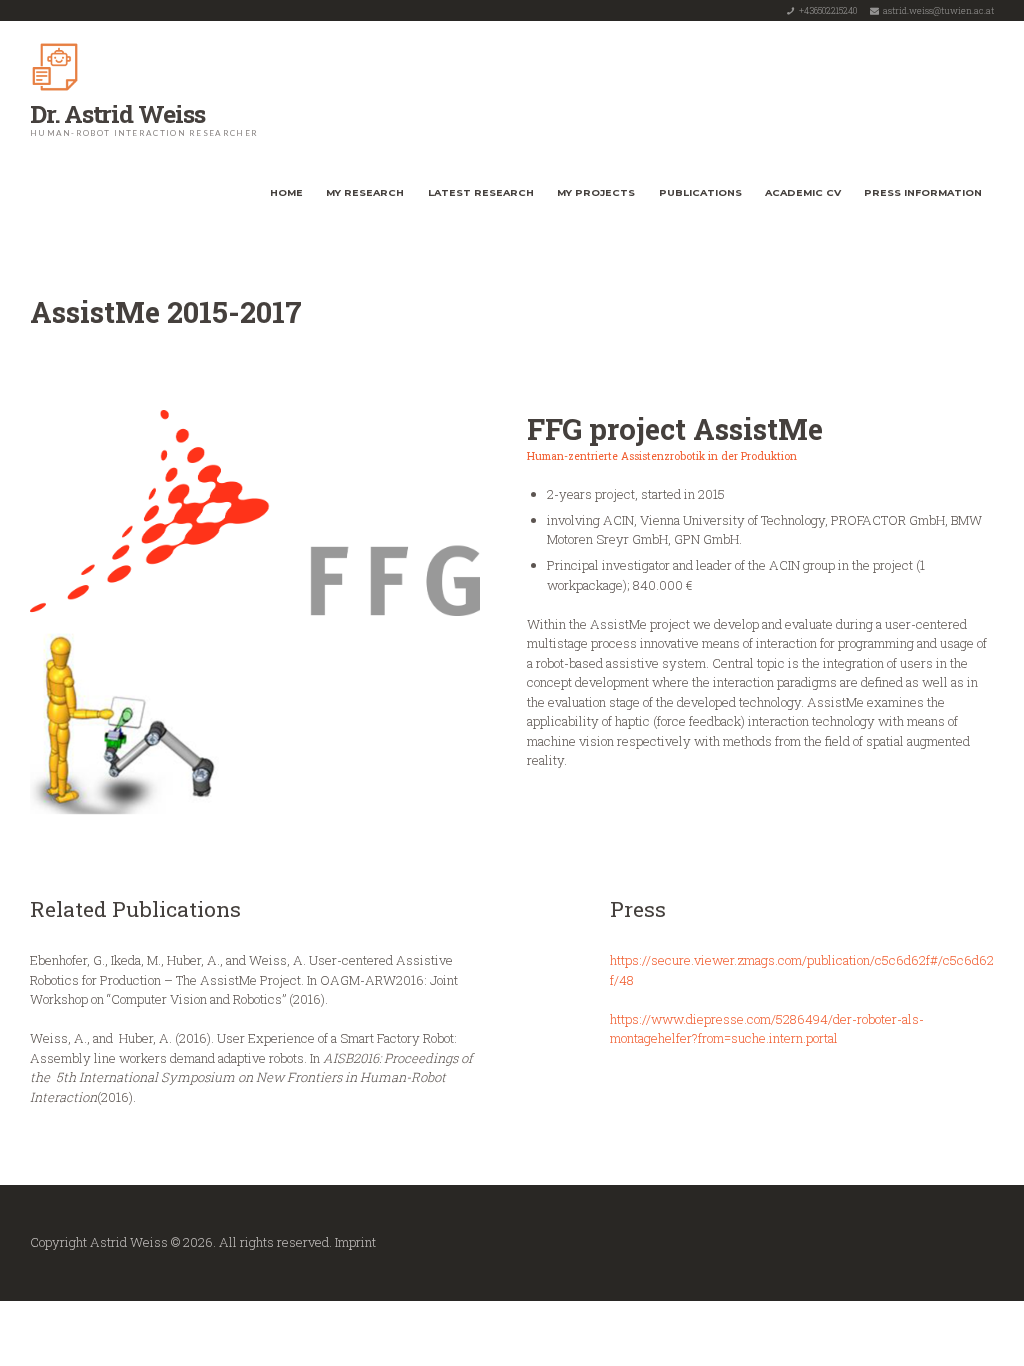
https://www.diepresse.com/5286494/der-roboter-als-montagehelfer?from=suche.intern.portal (767, 1029)
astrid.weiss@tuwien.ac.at (938, 10)
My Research (365, 192)
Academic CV (803, 192)
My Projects (596, 192)
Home (286, 192)
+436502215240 (828, 10)
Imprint (355, 1242)
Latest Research (481, 192)
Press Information (923, 192)
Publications (700, 192)
